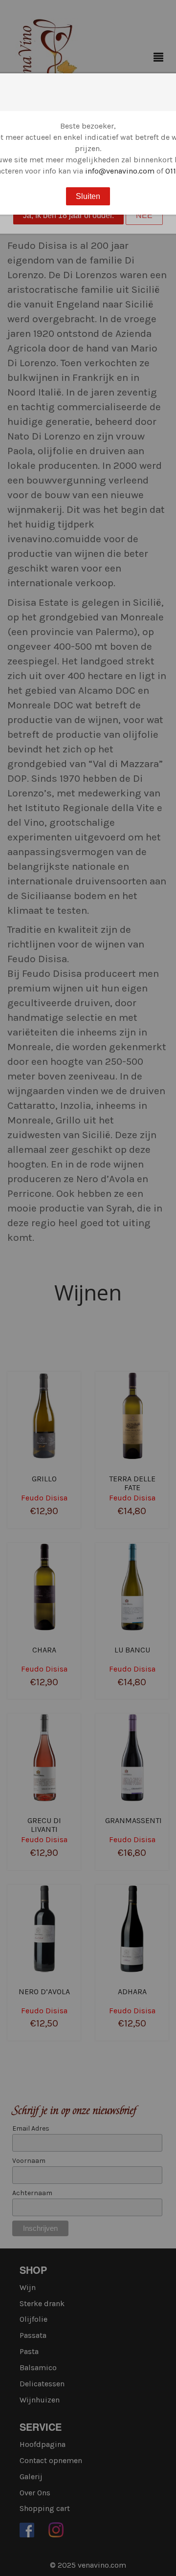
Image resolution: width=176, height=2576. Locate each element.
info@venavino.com (120, 171)
